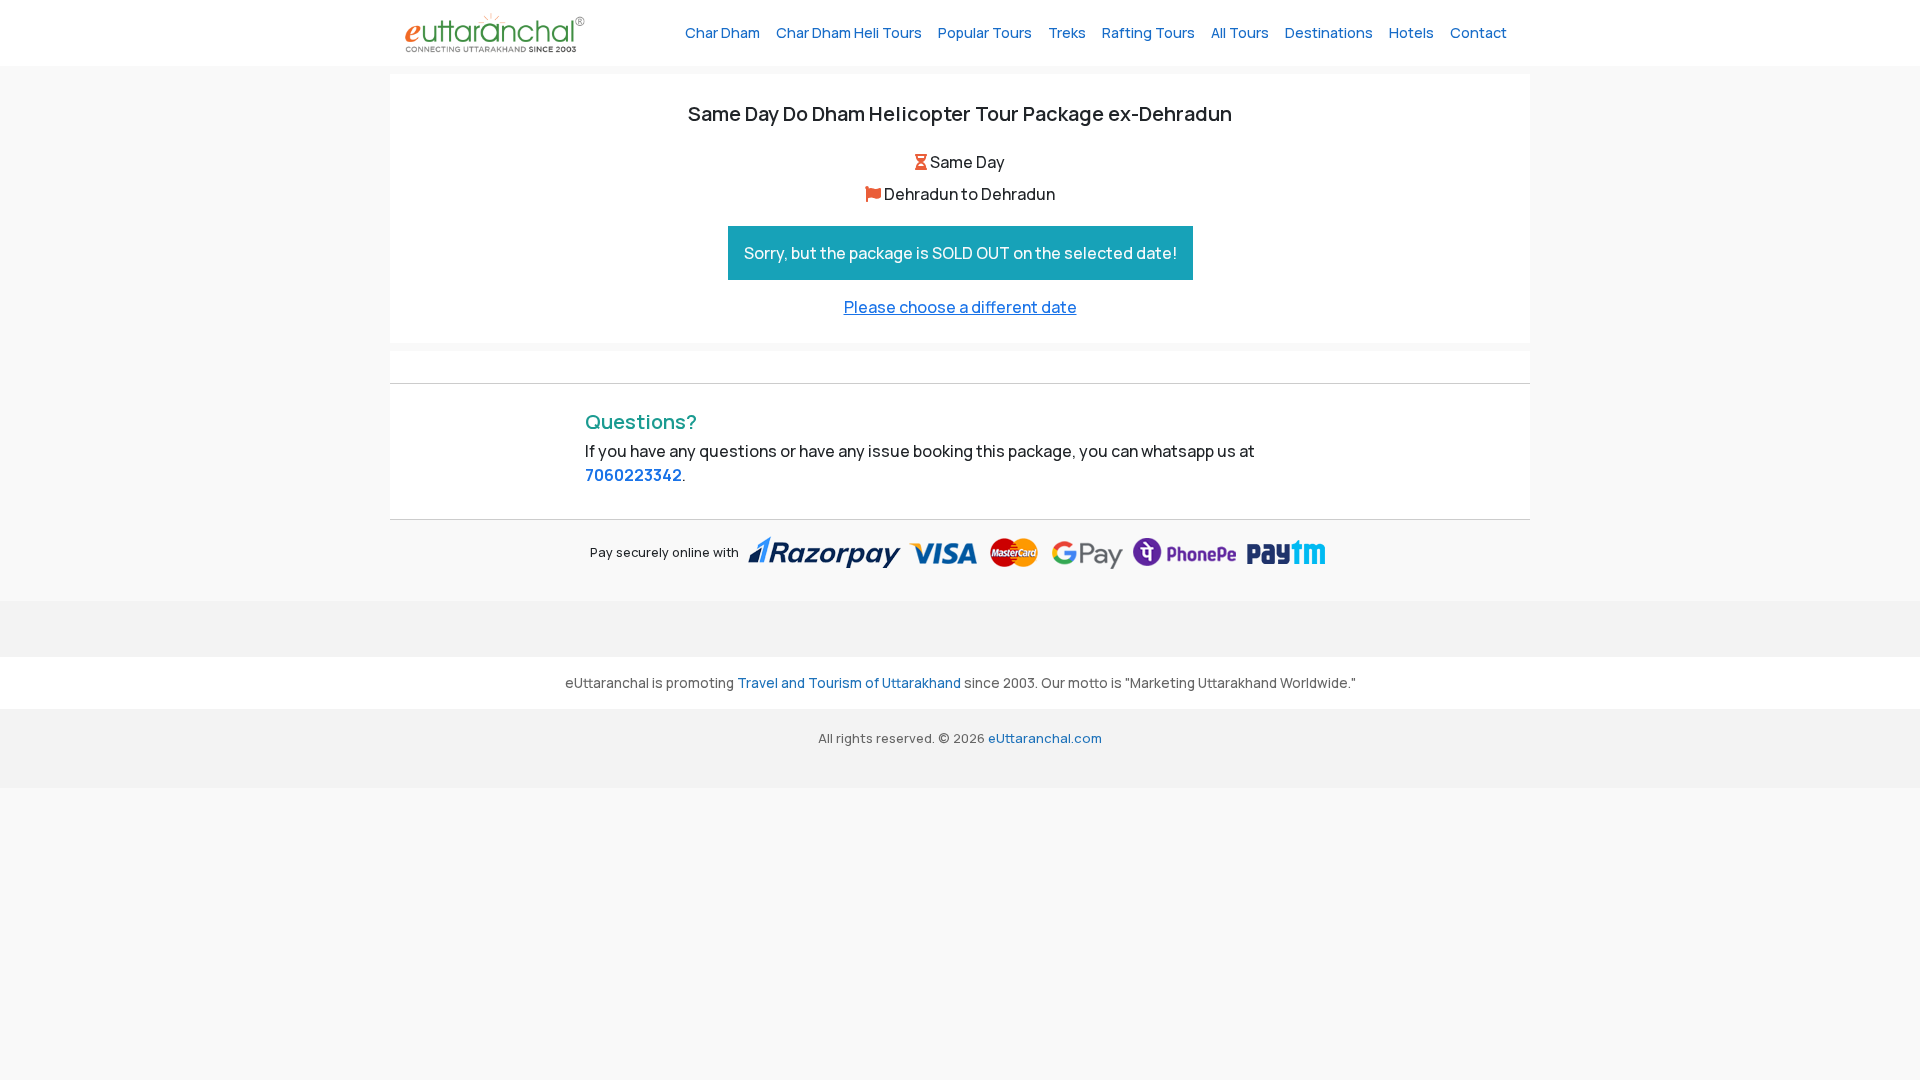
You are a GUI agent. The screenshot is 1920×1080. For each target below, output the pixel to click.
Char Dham (722, 32)
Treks (1067, 32)
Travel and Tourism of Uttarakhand (849, 683)
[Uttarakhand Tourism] (495, 33)
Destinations (1329, 32)
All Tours (1240, 32)
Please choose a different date (960, 307)
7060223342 (633, 475)
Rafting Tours (1148, 32)
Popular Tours (985, 32)
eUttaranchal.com (1045, 738)
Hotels (1411, 32)
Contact (1478, 32)
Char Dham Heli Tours (849, 32)
